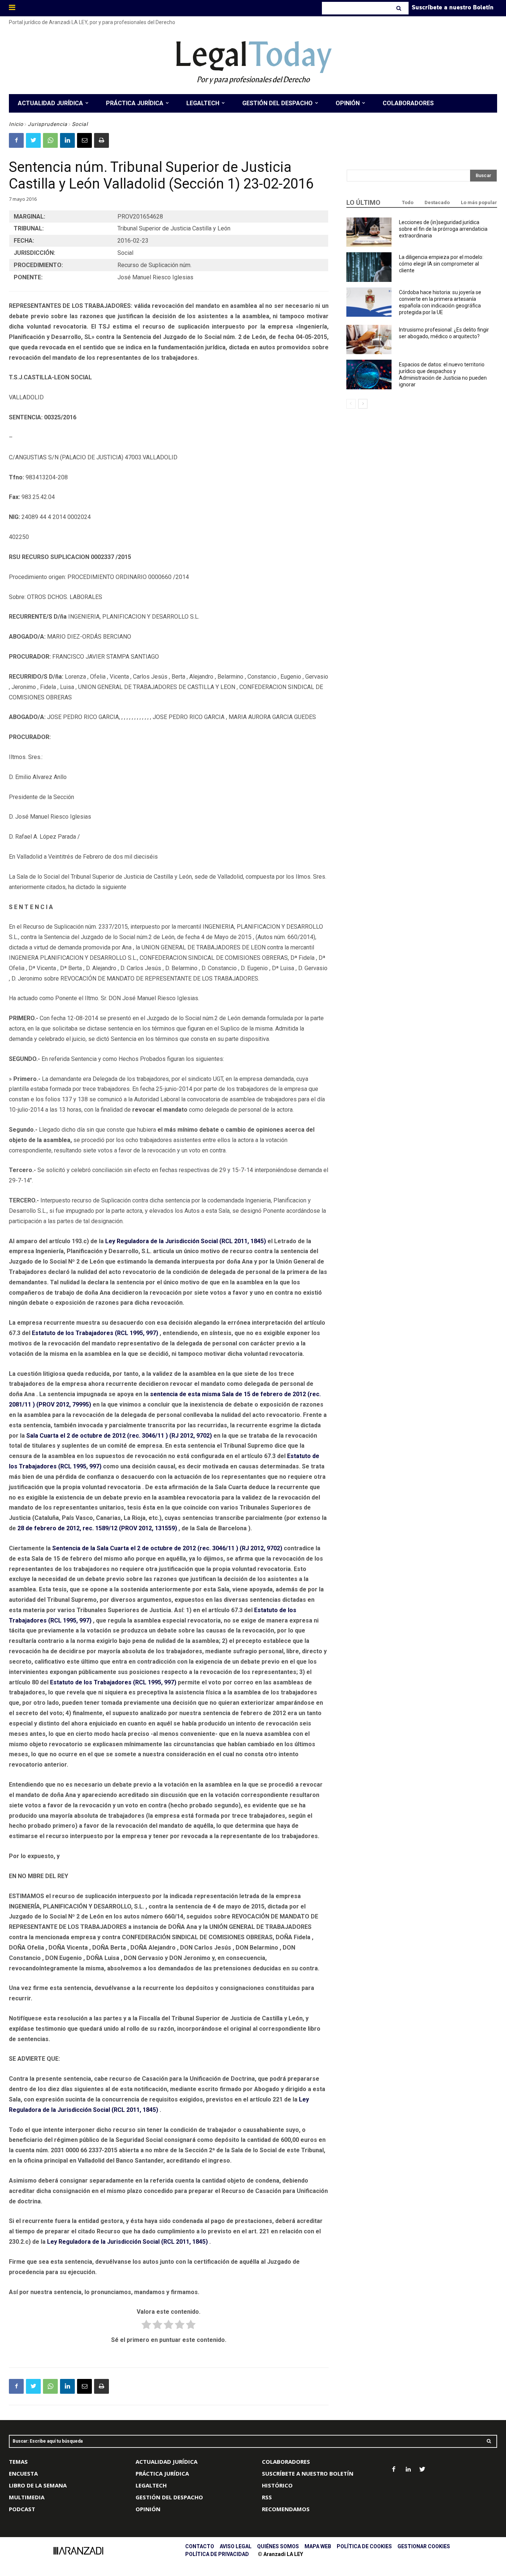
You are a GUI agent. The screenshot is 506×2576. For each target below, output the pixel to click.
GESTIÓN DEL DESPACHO (169, 2497)
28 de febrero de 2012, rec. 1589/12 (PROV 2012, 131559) (97, 1528)
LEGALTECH (151, 2485)
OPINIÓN (148, 2509)
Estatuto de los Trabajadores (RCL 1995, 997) (95, 1333)
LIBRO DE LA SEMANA (38, 2485)
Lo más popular (479, 202)
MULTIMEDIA (27, 2497)
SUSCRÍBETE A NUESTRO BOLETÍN (308, 2473)
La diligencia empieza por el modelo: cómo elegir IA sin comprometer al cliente (441, 264)
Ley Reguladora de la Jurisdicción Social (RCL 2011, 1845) (186, 1241)
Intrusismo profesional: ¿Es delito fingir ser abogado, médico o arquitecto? (444, 333)
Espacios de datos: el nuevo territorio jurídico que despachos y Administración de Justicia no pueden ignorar (443, 375)
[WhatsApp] (50, 140)
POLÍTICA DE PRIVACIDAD (217, 2554)
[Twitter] (33, 140)
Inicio (16, 124)
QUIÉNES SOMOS (278, 2546)
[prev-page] (351, 404)
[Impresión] (101, 140)
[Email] (84, 140)
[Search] (400, 8)
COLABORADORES (286, 2462)
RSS (267, 2497)
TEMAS (18, 2462)
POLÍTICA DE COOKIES (364, 2546)
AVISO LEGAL (236, 2546)
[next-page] (363, 404)
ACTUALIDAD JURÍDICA (167, 2462)
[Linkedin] (67, 140)
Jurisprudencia (48, 124)
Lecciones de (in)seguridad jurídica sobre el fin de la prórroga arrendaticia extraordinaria (443, 229)
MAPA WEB (318, 2546)
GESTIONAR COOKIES (424, 2546)
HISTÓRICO (277, 2485)
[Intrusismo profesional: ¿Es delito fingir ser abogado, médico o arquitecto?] (369, 340)
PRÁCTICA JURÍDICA (162, 2473)
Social (80, 124)
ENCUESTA (23, 2473)
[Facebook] (16, 140)
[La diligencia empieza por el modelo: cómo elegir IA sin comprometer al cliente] (369, 267)
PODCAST (22, 2509)
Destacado (437, 202)
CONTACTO (200, 2546)
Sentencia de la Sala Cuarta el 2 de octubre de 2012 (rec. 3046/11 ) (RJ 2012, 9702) (167, 1548)
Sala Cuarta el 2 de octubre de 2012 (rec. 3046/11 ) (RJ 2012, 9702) (119, 1436)
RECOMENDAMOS (286, 2509)
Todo (408, 202)
